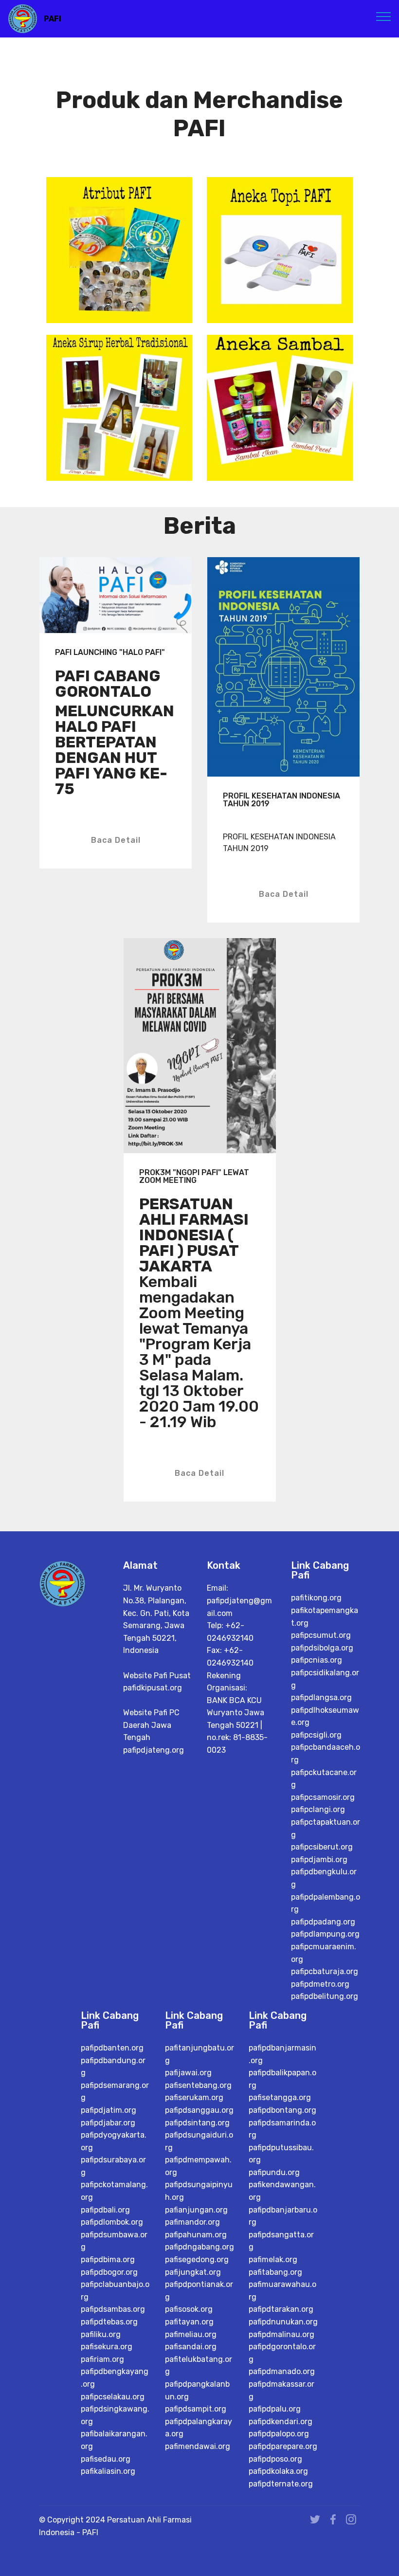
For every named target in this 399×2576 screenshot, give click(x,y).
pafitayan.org (189, 2322)
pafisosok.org (189, 2309)
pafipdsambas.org (113, 2309)
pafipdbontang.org (282, 2110)
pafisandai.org (191, 2347)
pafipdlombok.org (112, 2222)
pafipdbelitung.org (325, 1996)
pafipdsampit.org (196, 2409)
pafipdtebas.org (109, 2322)
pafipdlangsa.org (321, 1697)
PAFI (53, 19)
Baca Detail (116, 840)
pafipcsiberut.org (322, 1847)
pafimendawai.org (198, 2446)
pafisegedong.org (197, 2259)
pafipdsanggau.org (199, 2110)
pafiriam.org (102, 2359)
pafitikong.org (316, 1598)
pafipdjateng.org (154, 1750)
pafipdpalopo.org (279, 2434)
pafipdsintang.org (197, 2123)
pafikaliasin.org (108, 2471)
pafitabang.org (275, 2272)
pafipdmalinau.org (281, 2334)
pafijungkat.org (193, 2272)
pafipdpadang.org (323, 1922)
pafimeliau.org (191, 2334)
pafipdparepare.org (283, 2446)
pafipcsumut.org (321, 1635)
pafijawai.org (188, 2073)
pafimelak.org (273, 2259)
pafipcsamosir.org (323, 1797)
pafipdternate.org (281, 2484)
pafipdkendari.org (281, 2422)
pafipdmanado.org (282, 2371)
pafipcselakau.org (113, 2397)
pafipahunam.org (196, 2235)
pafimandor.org (192, 2222)
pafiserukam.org (194, 2097)
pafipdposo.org (275, 2459)
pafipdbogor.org (109, 2272)
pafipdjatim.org (109, 2110)
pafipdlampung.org (325, 1934)
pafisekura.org (107, 2347)
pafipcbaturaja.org (325, 1971)
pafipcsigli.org (316, 1735)
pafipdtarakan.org (281, 2309)
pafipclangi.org (318, 1809)
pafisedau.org (106, 2459)
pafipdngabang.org (199, 2247)
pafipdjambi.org (319, 1859)
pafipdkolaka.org (278, 2471)
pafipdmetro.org (320, 1984)
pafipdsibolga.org (322, 1648)
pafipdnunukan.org (283, 2322)
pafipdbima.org (108, 2259)
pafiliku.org (101, 2334)
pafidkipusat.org (153, 1688)
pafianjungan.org (196, 2210)
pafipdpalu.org (275, 2409)
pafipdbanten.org (112, 2048)
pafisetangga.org (280, 2097)
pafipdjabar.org (108, 2123)
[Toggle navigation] (384, 16)
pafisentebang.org (198, 2085)
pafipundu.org (274, 2172)
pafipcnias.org (317, 1660)
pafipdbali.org (105, 2210)
